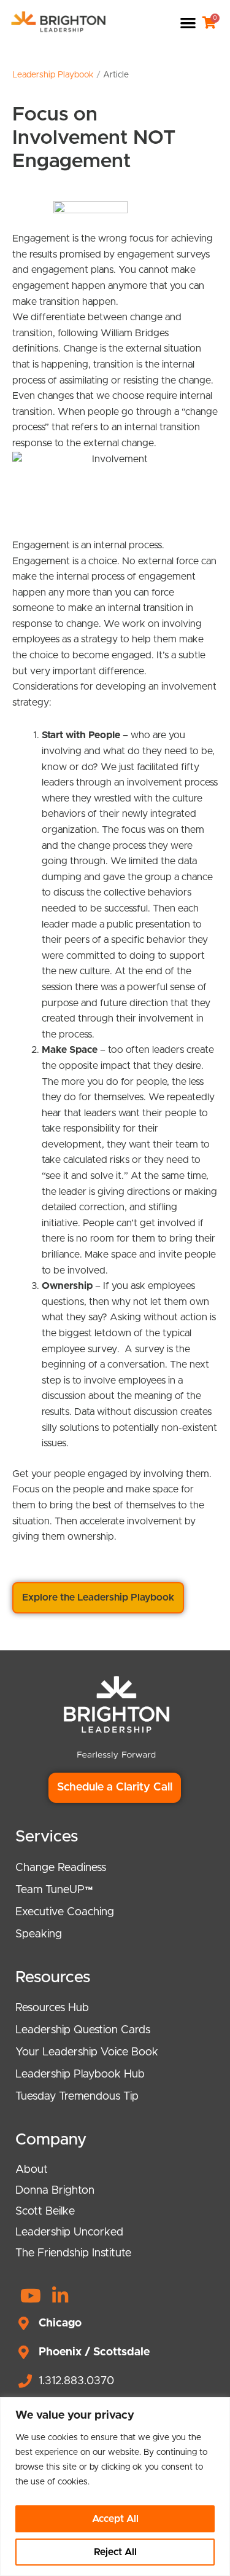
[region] (115, 2487)
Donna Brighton (55, 2191)
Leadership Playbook (53, 75)
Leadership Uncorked (69, 2232)
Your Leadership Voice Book (87, 2052)
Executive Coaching (65, 1912)
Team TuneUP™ (54, 1890)
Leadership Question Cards (83, 2030)
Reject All (115, 2552)
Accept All (115, 2519)
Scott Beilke (45, 2212)
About (32, 2170)
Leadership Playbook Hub (80, 2074)
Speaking (39, 1934)
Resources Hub (52, 2008)
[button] (188, 22)
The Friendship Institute (73, 2253)
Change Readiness (61, 1868)
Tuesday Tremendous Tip (77, 2097)
